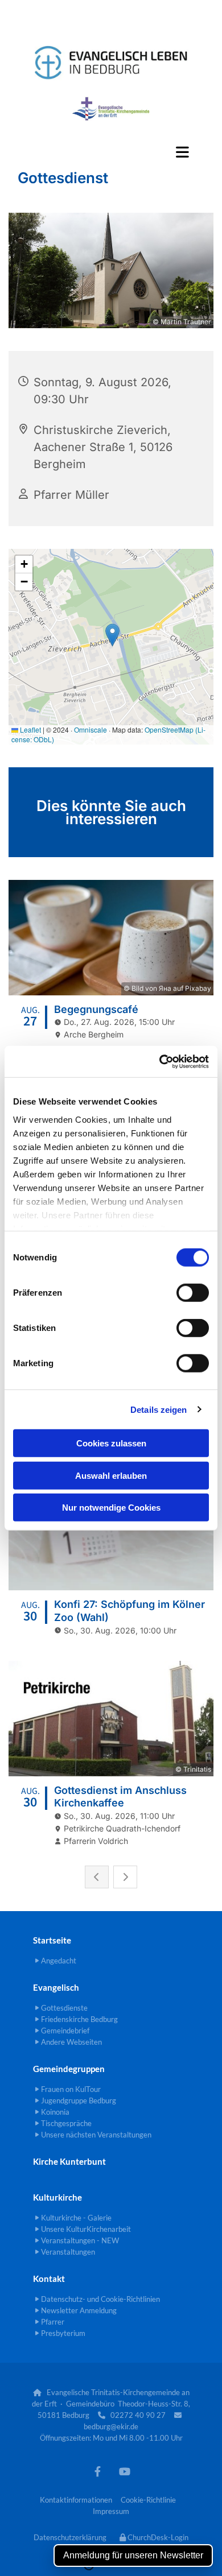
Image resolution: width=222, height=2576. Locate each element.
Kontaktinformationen (76, 2500)
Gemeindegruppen (69, 2069)
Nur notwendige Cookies (111, 1508)
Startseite (52, 1940)
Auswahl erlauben (111, 1475)
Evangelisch (56, 1987)
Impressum (111, 2511)
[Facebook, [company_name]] (98, 2472)
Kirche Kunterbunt (69, 2161)
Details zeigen (159, 1409)
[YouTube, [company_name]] (124, 2472)
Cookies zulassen (111, 1443)
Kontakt (49, 2279)
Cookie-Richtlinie (148, 2500)
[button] (111, 152)
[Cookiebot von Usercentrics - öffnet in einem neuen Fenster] (160, 1061)
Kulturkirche (57, 2197)
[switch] (193, 1293)
